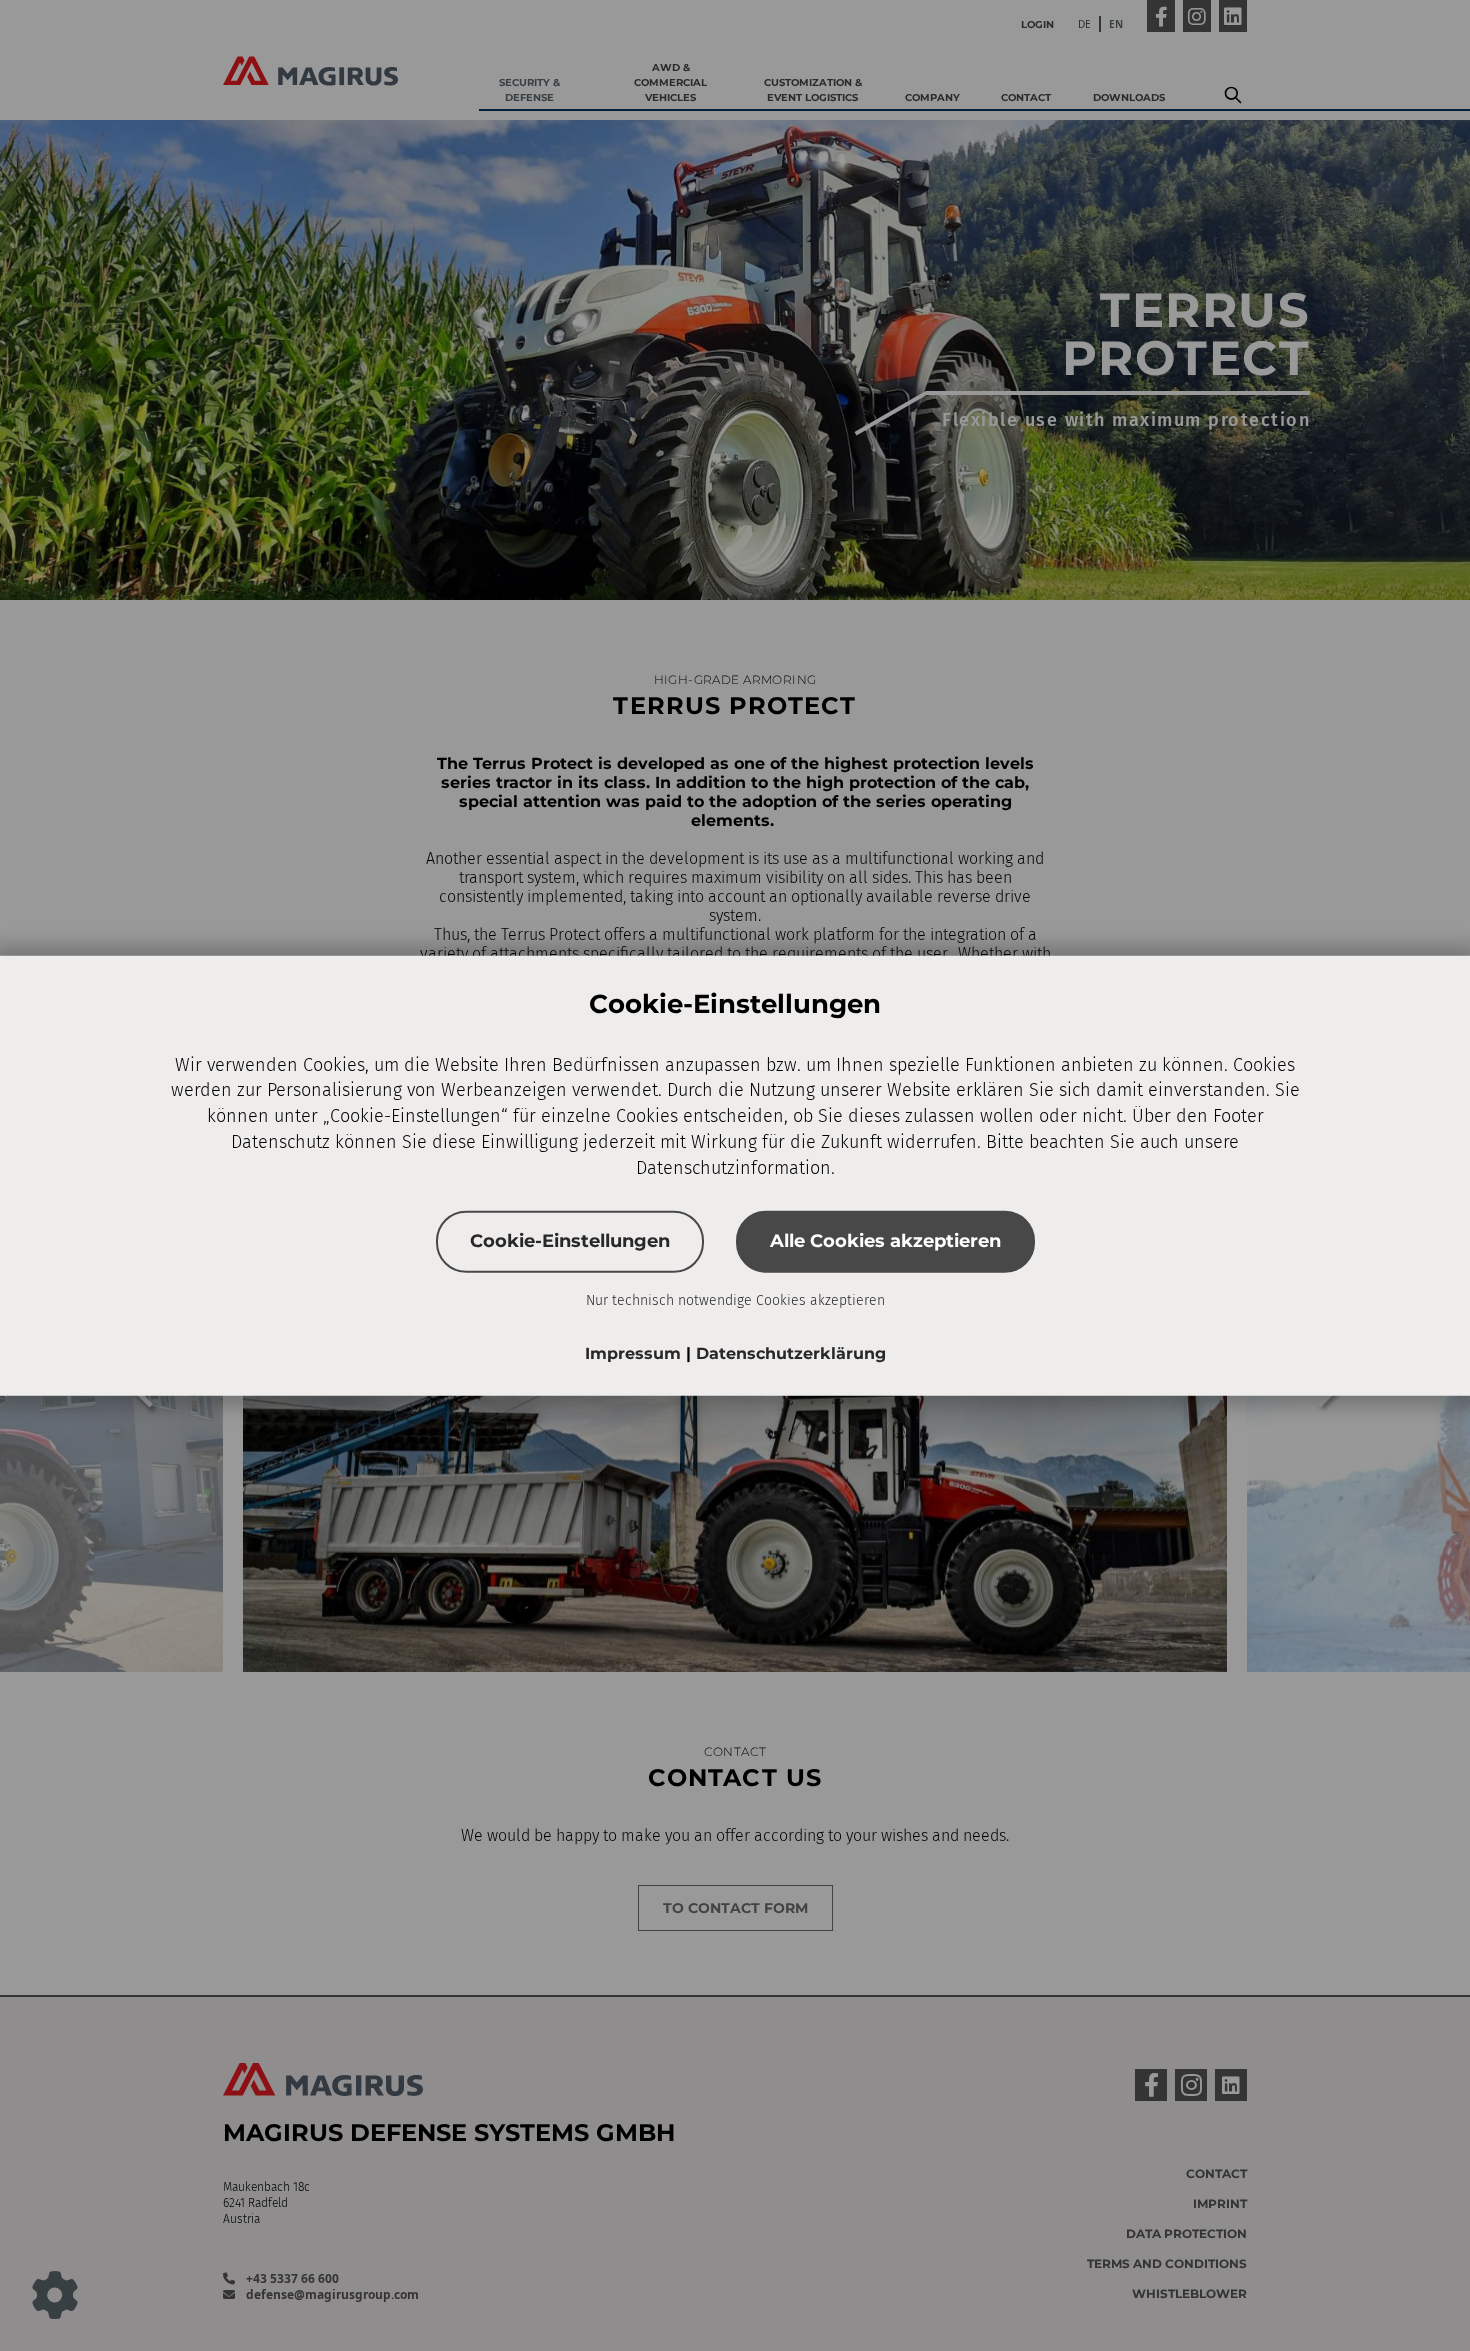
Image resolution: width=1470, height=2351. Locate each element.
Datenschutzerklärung (791, 1353)
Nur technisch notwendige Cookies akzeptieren (735, 1300)
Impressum (635, 1353)
